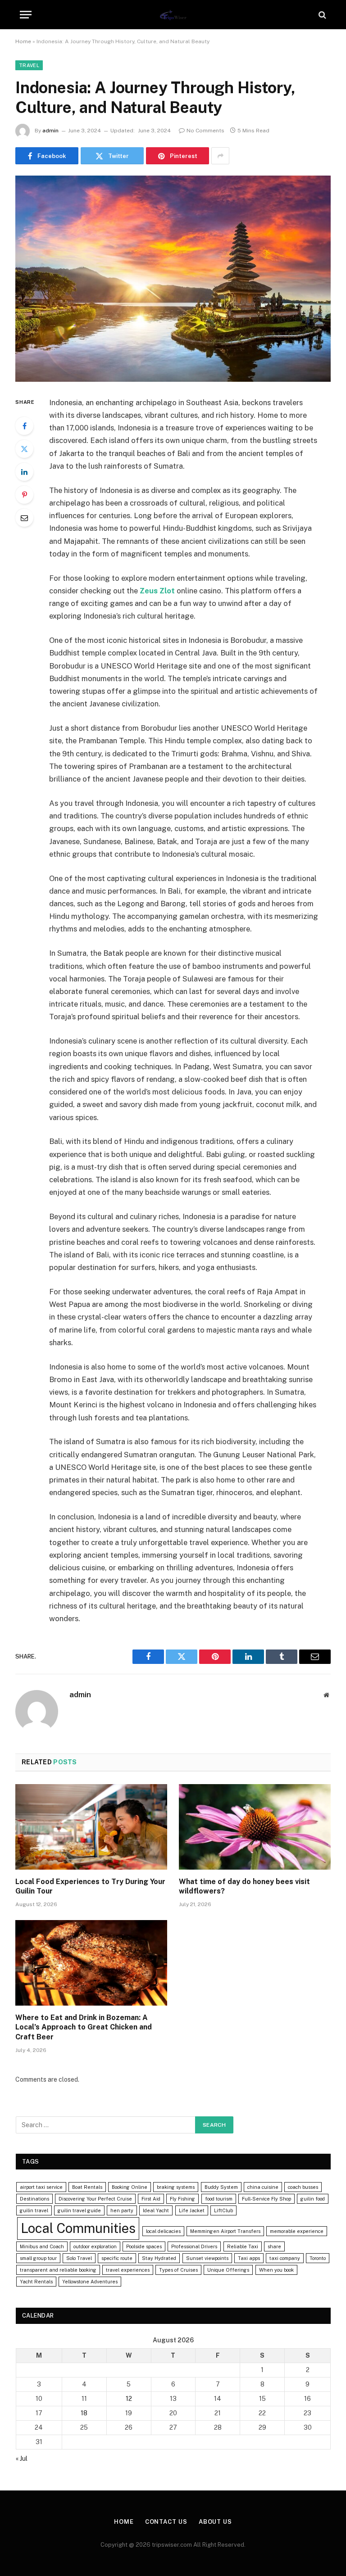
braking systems (176, 2187)
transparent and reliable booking (58, 2270)
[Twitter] (24, 449)
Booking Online (130, 2187)
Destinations (34, 2199)
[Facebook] (24, 426)
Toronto (318, 2258)
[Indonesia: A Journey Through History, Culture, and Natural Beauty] (173, 278)
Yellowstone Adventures (90, 2282)
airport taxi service (41, 2187)
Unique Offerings (228, 2270)
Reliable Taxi (243, 2246)
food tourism (219, 2199)
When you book (276, 2270)
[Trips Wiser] (173, 15)
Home (23, 41)
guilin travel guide (79, 2210)
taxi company (285, 2258)
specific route (117, 2258)
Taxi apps (249, 2258)
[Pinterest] (24, 495)
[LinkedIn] (24, 472)
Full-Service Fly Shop (266, 2199)
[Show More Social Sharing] (220, 156)
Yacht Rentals (36, 2282)
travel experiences (128, 2270)
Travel (29, 65)
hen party (122, 2210)
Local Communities (78, 2228)
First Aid (151, 2199)
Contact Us (166, 2522)
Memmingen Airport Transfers (225, 2231)
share (274, 2246)
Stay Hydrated (159, 2258)
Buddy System (221, 2187)
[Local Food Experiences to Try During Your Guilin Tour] (91, 1827)
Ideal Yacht (156, 2210)
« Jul (22, 2458)
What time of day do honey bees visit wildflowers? (244, 1887)
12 (129, 2399)
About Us (215, 2522)
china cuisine (263, 2187)
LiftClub (223, 2210)
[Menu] (26, 15)
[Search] (321, 15)
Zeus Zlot (157, 591)
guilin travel (34, 2210)
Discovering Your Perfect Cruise (95, 2199)
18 (84, 2413)
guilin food (313, 2199)
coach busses (303, 2187)
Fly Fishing (182, 2199)
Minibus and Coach (42, 2246)
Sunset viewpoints (207, 2258)
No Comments (205, 131)
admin (50, 131)
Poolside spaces (144, 2246)
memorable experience (297, 2231)
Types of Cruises (178, 2270)
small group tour (38, 2258)
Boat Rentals (87, 2187)
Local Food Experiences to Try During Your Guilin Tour (90, 1887)
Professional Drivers (194, 2246)
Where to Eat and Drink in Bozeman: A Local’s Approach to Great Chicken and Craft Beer (84, 2027)
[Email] (24, 518)
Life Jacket (192, 2210)
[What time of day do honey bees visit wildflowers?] (255, 1827)
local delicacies (163, 2231)
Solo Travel (79, 2258)
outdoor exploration (95, 2246)
